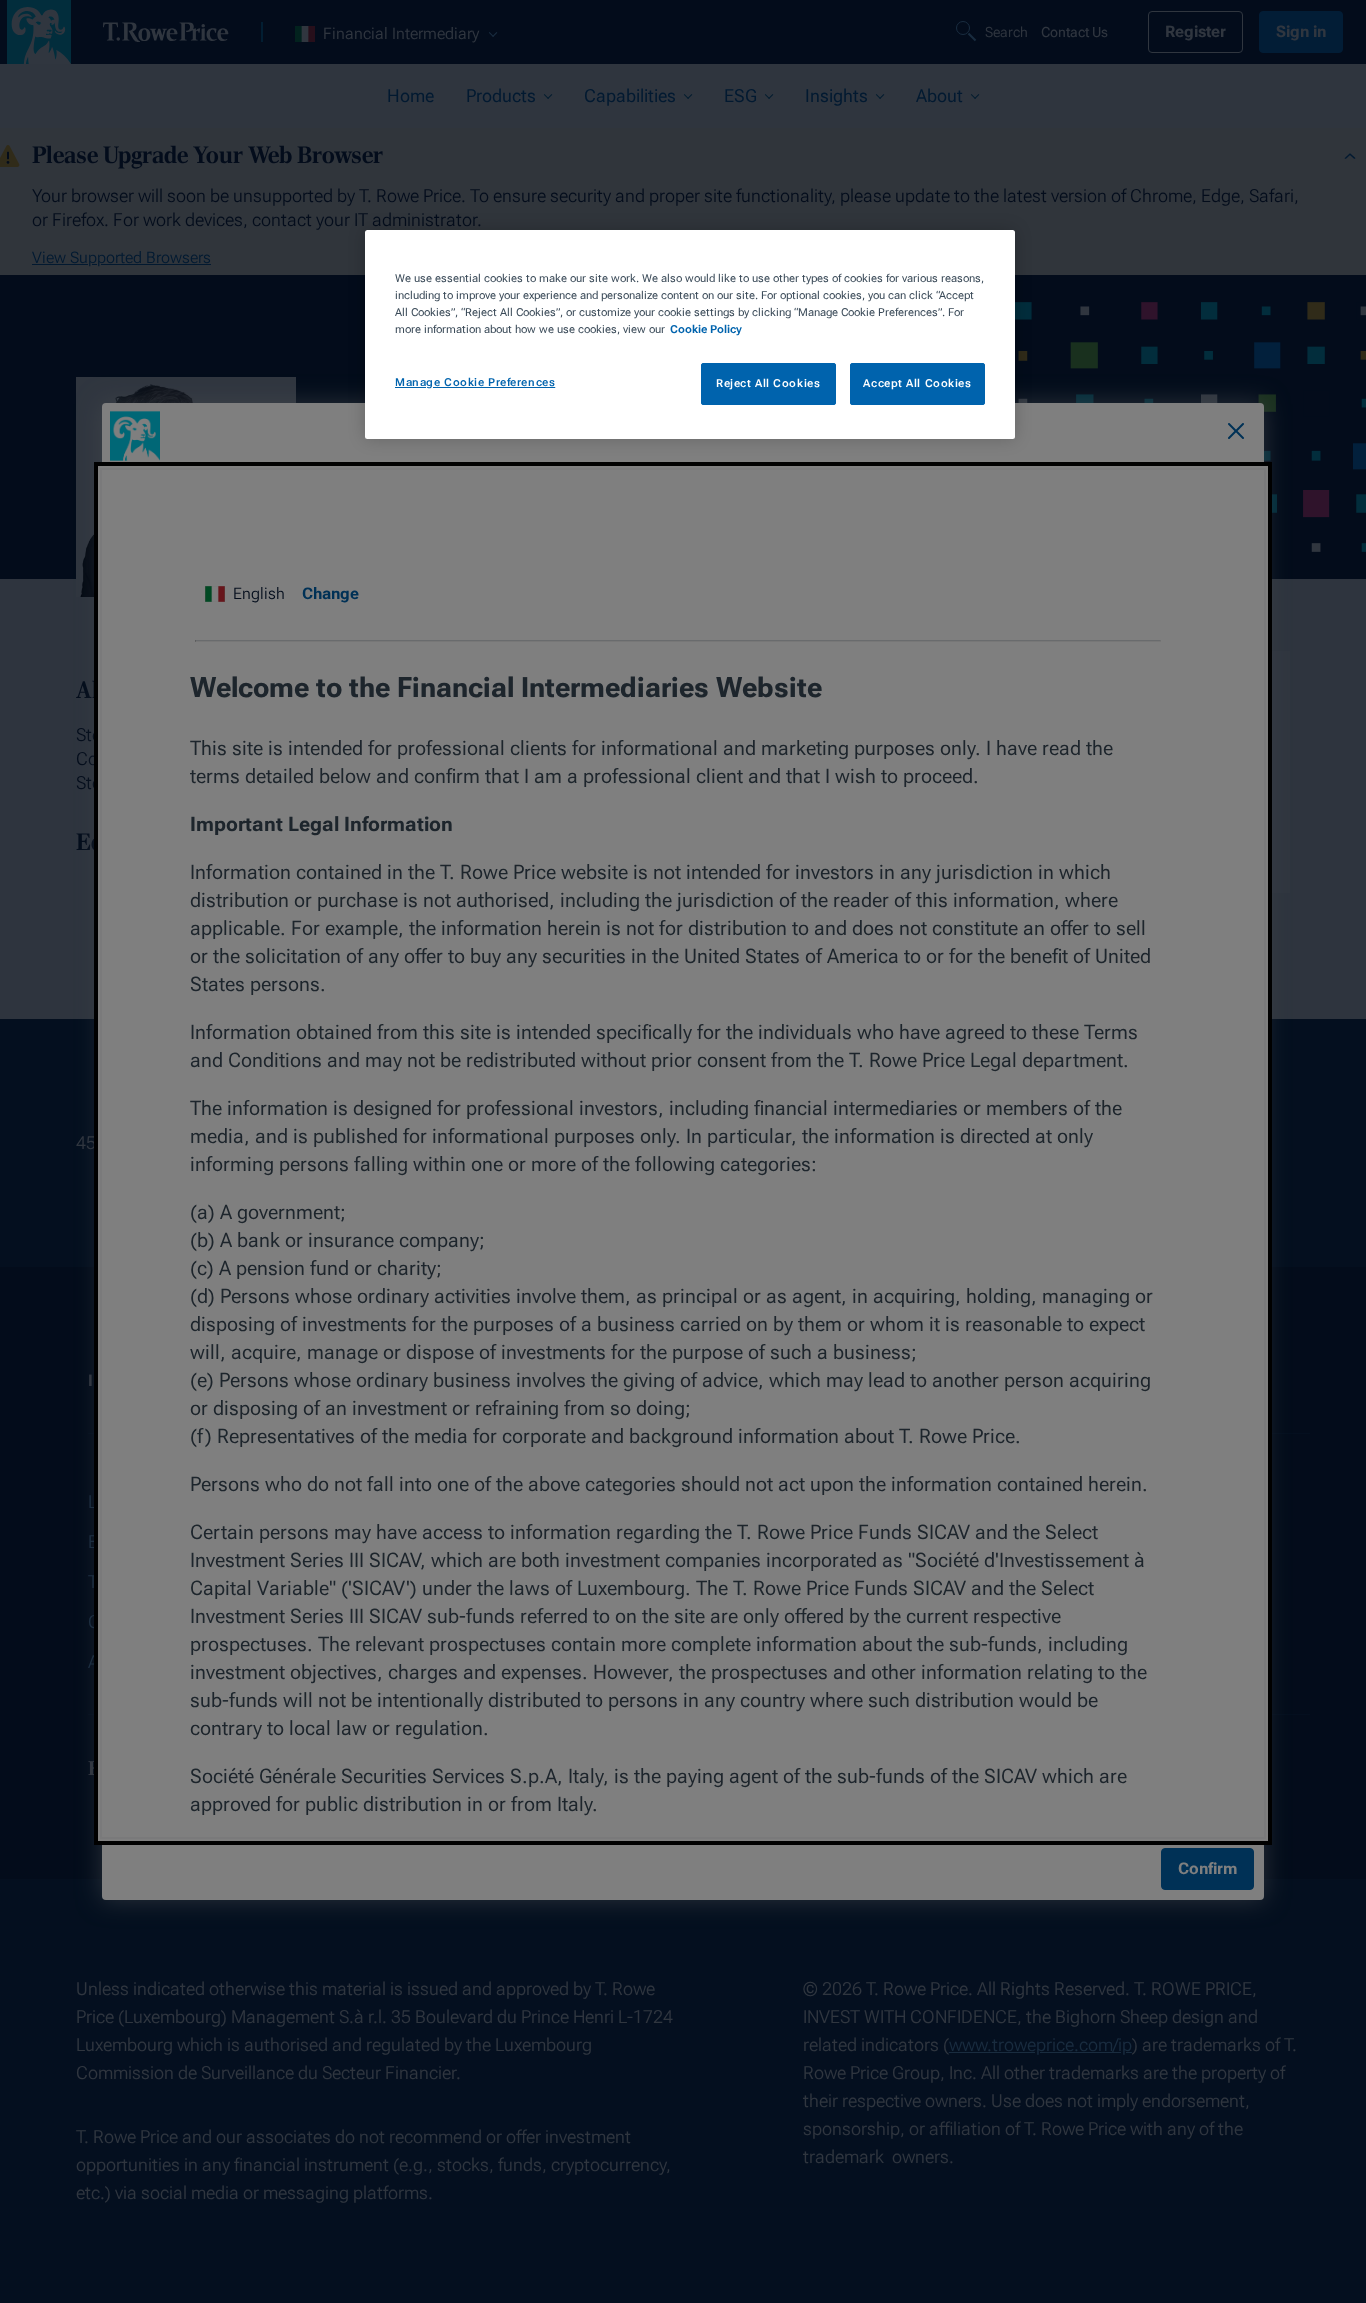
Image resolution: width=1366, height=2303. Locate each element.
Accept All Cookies (917, 384)
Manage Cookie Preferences (475, 383)
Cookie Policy (706, 329)
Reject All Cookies (768, 384)
